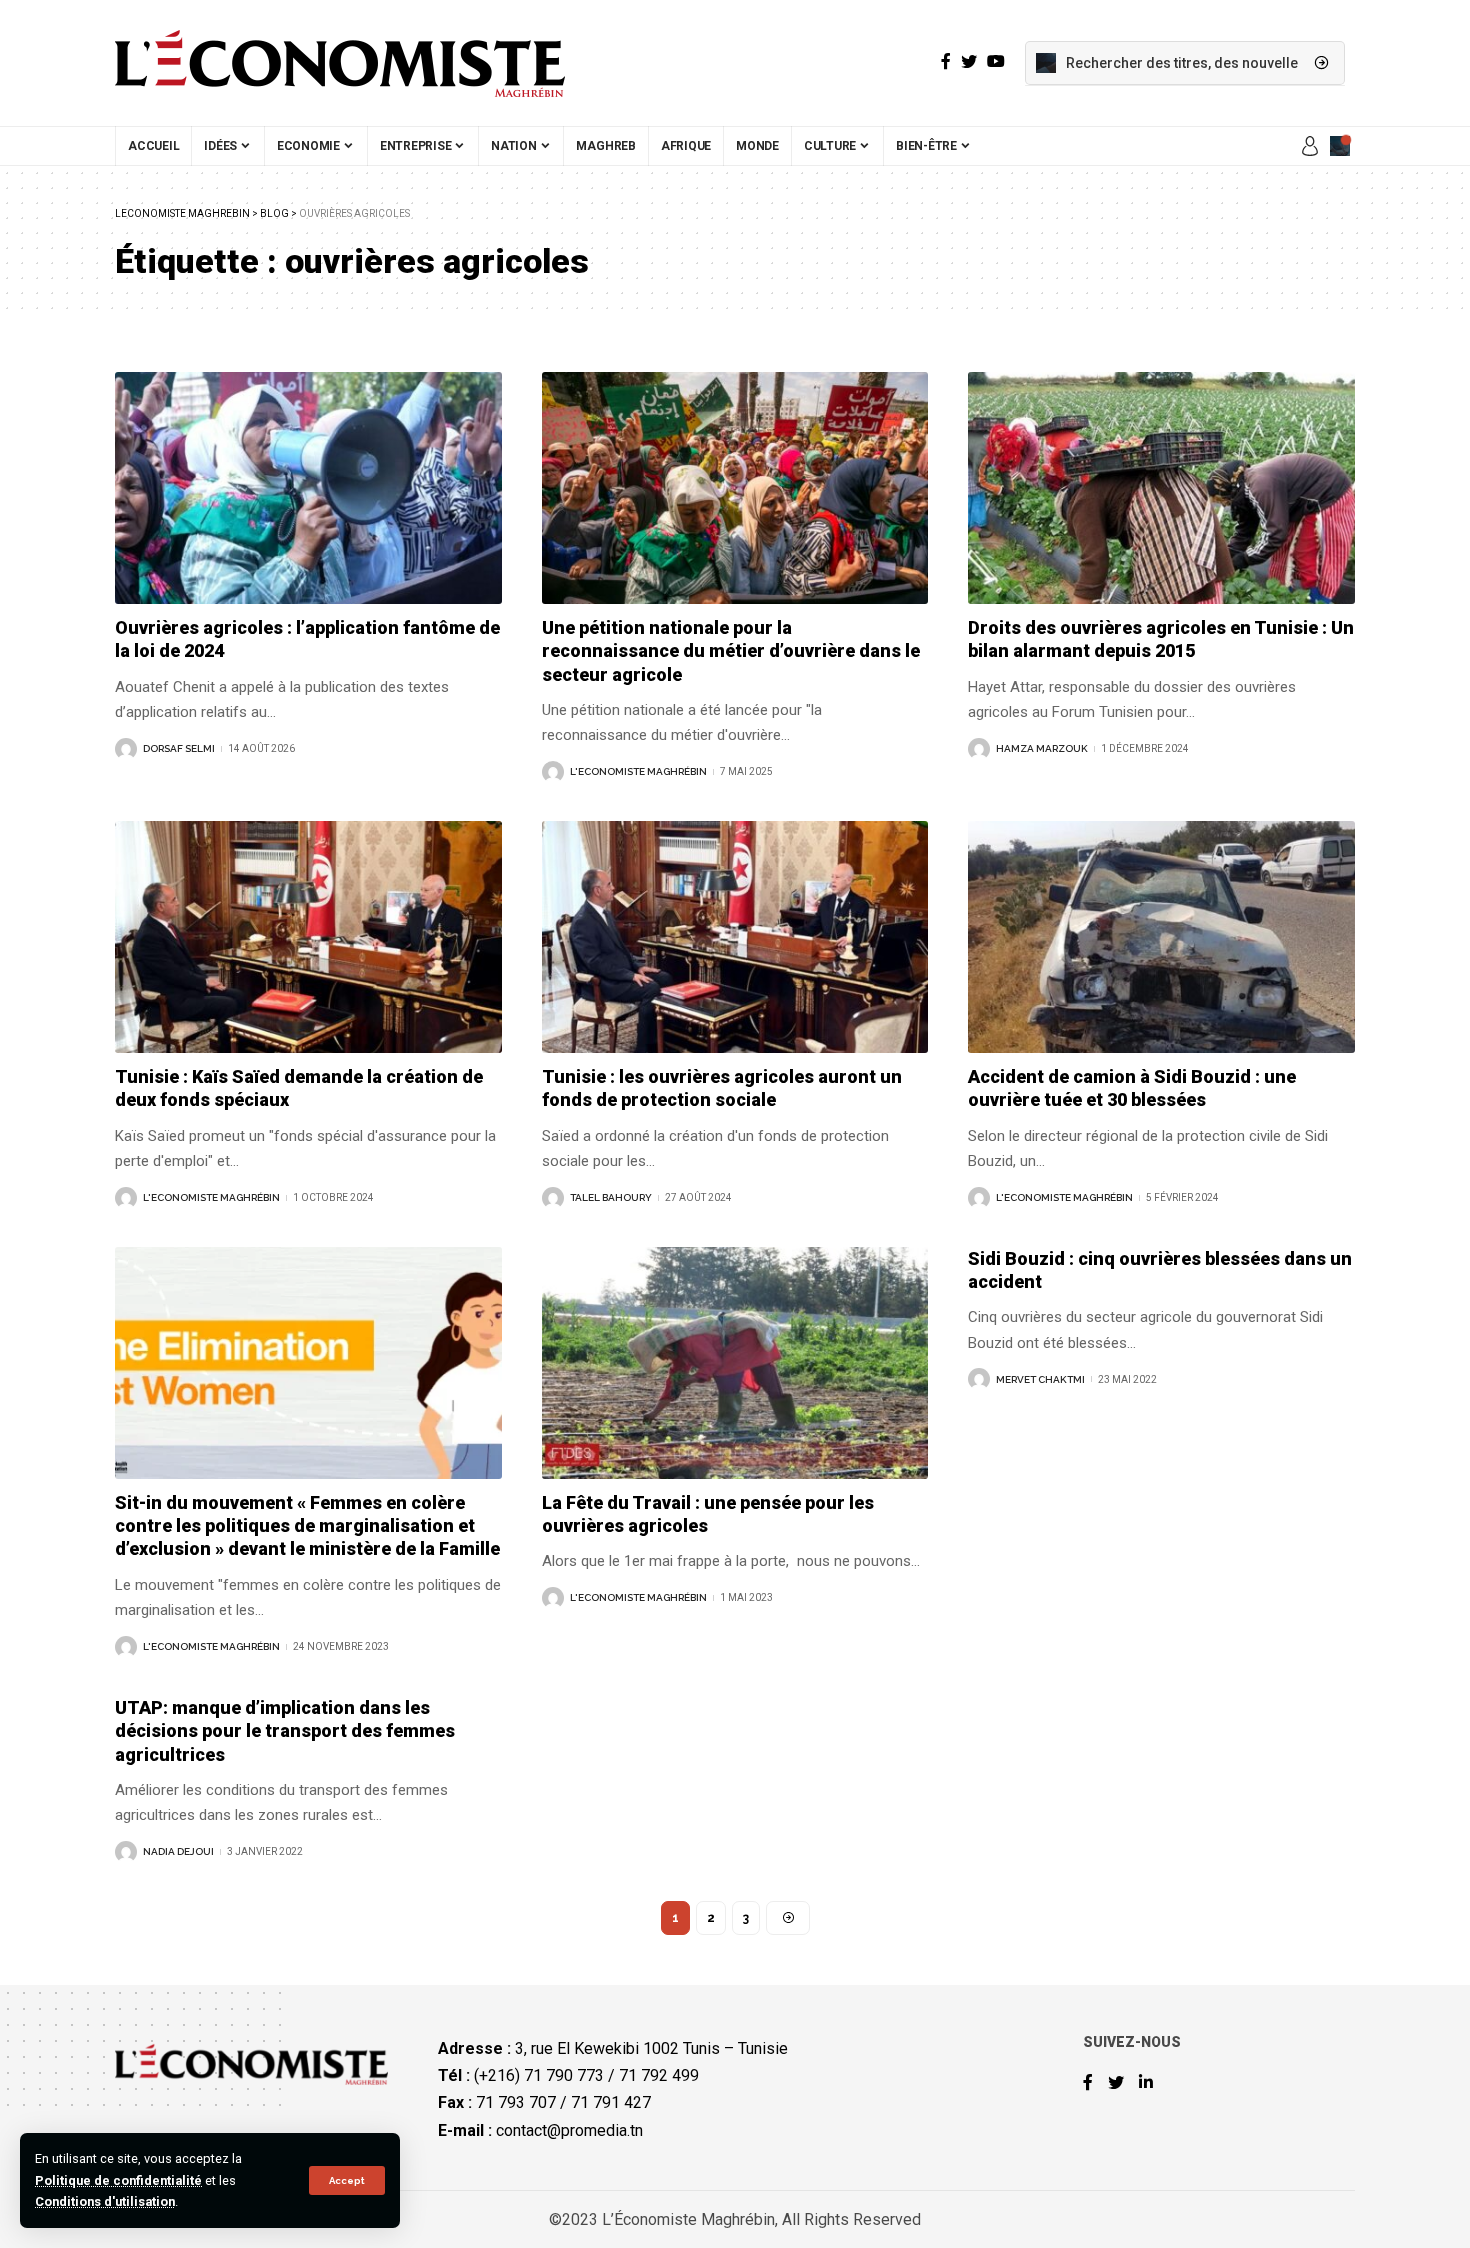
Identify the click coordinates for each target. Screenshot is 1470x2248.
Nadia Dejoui (178, 1851)
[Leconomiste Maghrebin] (340, 63)
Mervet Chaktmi (1040, 1379)
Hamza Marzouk (1042, 748)
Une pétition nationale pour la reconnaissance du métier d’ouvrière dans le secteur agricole (731, 651)
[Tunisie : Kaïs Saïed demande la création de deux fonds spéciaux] (308, 937)
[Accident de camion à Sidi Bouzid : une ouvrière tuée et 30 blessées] (1161, 937)
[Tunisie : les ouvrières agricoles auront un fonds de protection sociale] (735, 937)
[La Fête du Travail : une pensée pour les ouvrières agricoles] (735, 1363)
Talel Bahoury (611, 1197)
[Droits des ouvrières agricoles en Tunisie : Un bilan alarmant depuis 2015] (1161, 488)
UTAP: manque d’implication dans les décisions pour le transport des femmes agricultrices (285, 1731)
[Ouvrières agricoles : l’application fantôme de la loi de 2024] (308, 488)
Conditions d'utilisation (105, 2201)
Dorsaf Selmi (179, 748)
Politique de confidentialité (118, 2180)
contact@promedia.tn (569, 2130)
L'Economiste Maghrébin (638, 771)
